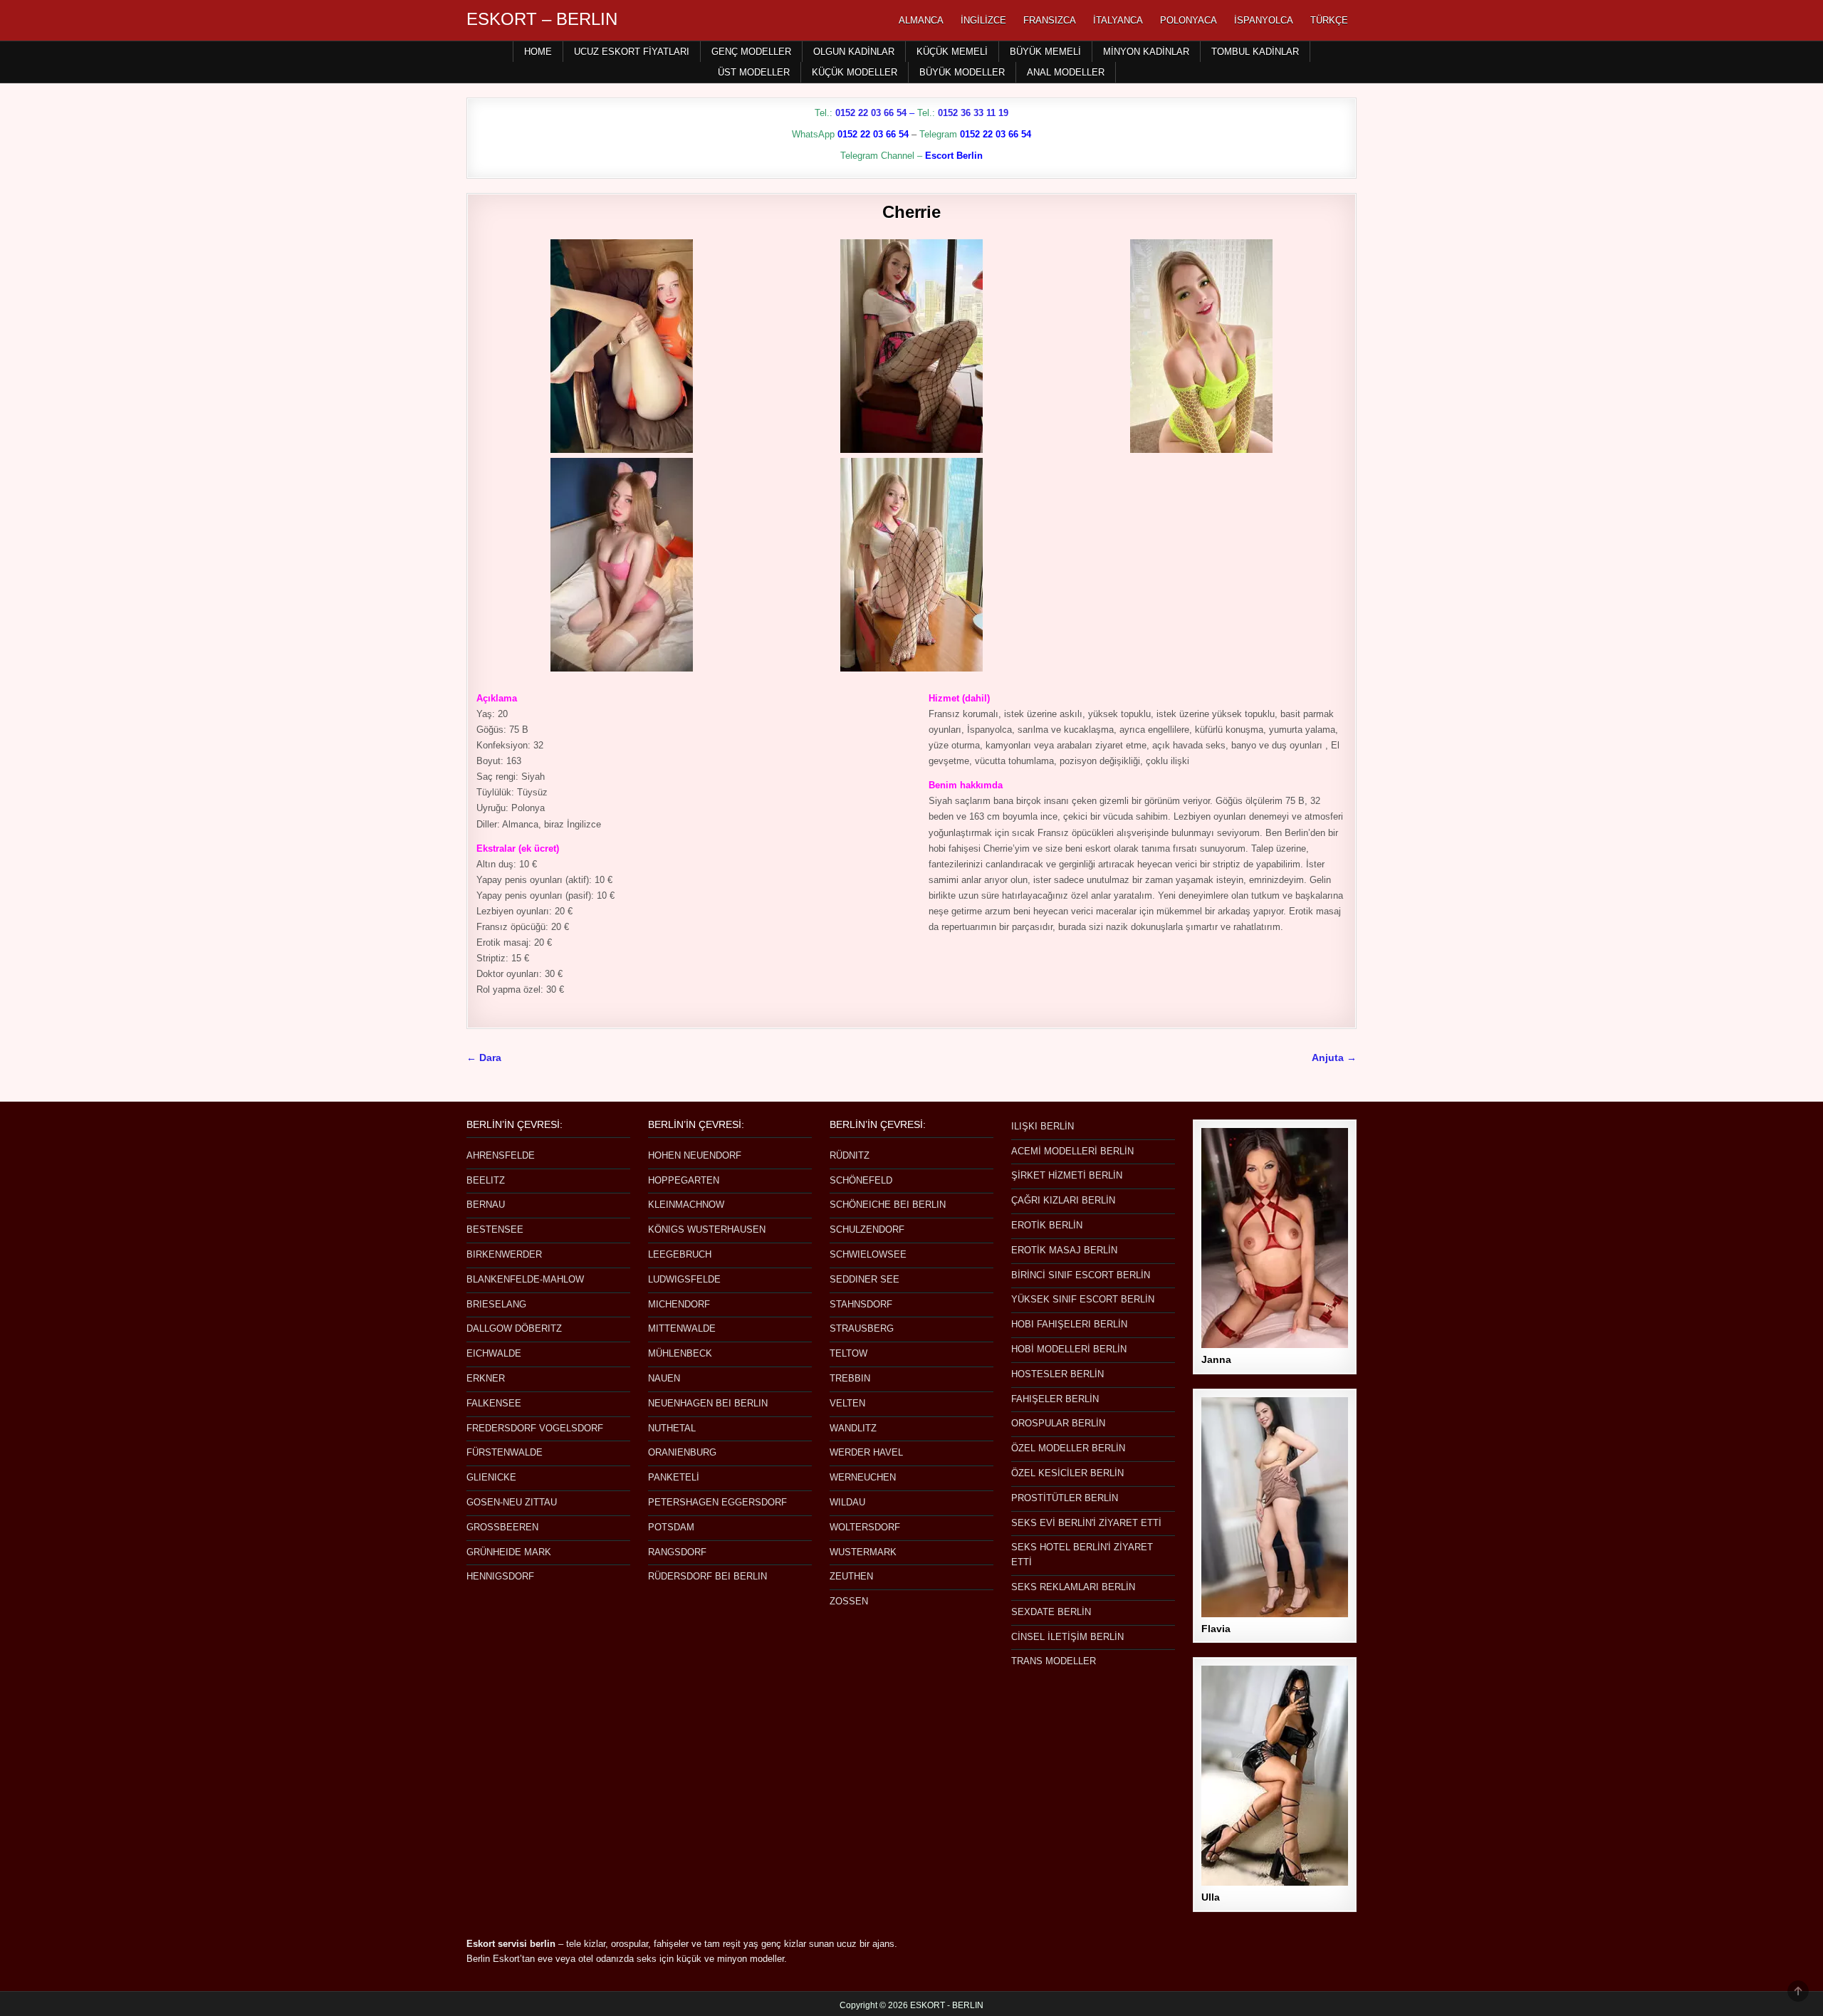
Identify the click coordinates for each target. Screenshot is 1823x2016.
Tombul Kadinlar (1255, 52)
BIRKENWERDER (504, 1254)
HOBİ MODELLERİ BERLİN (1069, 1349)
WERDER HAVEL (866, 1452)
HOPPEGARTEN (684, 1180)
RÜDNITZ (850, 1155)
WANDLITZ (853, 1428)
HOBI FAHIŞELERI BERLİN (1069, 1324)
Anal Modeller (1066, 72)
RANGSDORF (677, 1552)
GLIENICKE (491, 1477)
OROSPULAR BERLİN (1058, 1423)
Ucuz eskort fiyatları (632, 52)
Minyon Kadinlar (1146, 52)
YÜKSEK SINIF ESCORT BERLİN (1083, 1299)
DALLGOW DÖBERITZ (514, 1328)
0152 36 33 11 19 (973, 113)
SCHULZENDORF (867, 1229)
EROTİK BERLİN (1047, 1225)
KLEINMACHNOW (686, 1205)
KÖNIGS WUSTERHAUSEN (707, 1229)
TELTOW (848, 1353)
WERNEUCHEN (863, 1477)
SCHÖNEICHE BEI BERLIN (888, 1205)
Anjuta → (1334, 1058)
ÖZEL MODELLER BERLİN (1068, 1448)
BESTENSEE (495, 1229)
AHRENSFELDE (501, 1155)
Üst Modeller (754, 72)
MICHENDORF (679, 1304)
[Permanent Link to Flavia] (1275, 1507)
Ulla (1211, 1897)
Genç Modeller (751, 52)
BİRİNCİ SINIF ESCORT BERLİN (1081, 1275)
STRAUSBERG (862, 1328)
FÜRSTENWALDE (505, 1452)
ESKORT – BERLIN (542, 19)
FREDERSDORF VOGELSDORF (535, 1428)
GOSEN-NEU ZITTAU (512, 1502)
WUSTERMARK (863, 1552)
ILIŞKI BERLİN (1043, 1126)
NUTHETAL (672, 1428)
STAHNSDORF (861, 1304)
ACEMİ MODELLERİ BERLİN (1072, 1151)
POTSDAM (671, 1527)
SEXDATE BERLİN (1051, 1612)
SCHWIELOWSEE (868, 1254)
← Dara (484, 1058)
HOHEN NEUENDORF (695, 1155)
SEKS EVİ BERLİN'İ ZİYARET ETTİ (1086, 1523)
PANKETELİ (674, 1477)
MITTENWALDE (682, 1328)
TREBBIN (850, 1378)
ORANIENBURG (682, 1452)
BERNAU (486, 1205)
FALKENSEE (494, 1403)
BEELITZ (486, 1180)
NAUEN (664, 1378)
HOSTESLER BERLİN (1057, 1374)
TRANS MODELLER (1054, 1661)
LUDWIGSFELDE (684, 1279)
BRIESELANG (496, 1304)
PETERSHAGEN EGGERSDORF (717, 1502)
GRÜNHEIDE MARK (509, 1552)
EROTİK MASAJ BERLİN (1064, 1250)
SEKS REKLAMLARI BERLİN (1073, 1587)
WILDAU (847, 1502)
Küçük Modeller (855, 72)
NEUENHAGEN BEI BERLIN (708, 1403)
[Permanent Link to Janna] (1275, 1238)
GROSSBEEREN (502, 1527)
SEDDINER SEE (865, 1279)
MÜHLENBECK (680, 1353)
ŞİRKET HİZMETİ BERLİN (1067, 1175)
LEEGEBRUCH (680, 1254)
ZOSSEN (849, 1601)
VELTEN (847, 1403)
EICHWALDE (494, 1353)
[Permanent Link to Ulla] (1275, 1776)
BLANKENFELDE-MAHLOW (525, 1279)
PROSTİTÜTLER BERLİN (1065, 1498)
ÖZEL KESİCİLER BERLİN (1067, 1473)
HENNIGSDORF (500, 1576)
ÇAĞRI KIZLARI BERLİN (1063, 1200)
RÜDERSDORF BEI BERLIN (707, 1576)
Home (538, 52)
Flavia (1216, 1629)
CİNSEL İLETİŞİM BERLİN (1067, 1637)
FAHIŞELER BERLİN (1055, 1399)
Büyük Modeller (962, 72)
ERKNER (486, 1378)
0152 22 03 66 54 (871, 113)
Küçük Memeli (952, 52)
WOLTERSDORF (865, 1527)
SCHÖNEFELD (861, 1180)
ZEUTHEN (851, 1576)
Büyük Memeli (1045, 52)
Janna (1216, 1359)
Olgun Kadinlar (854, 52)
